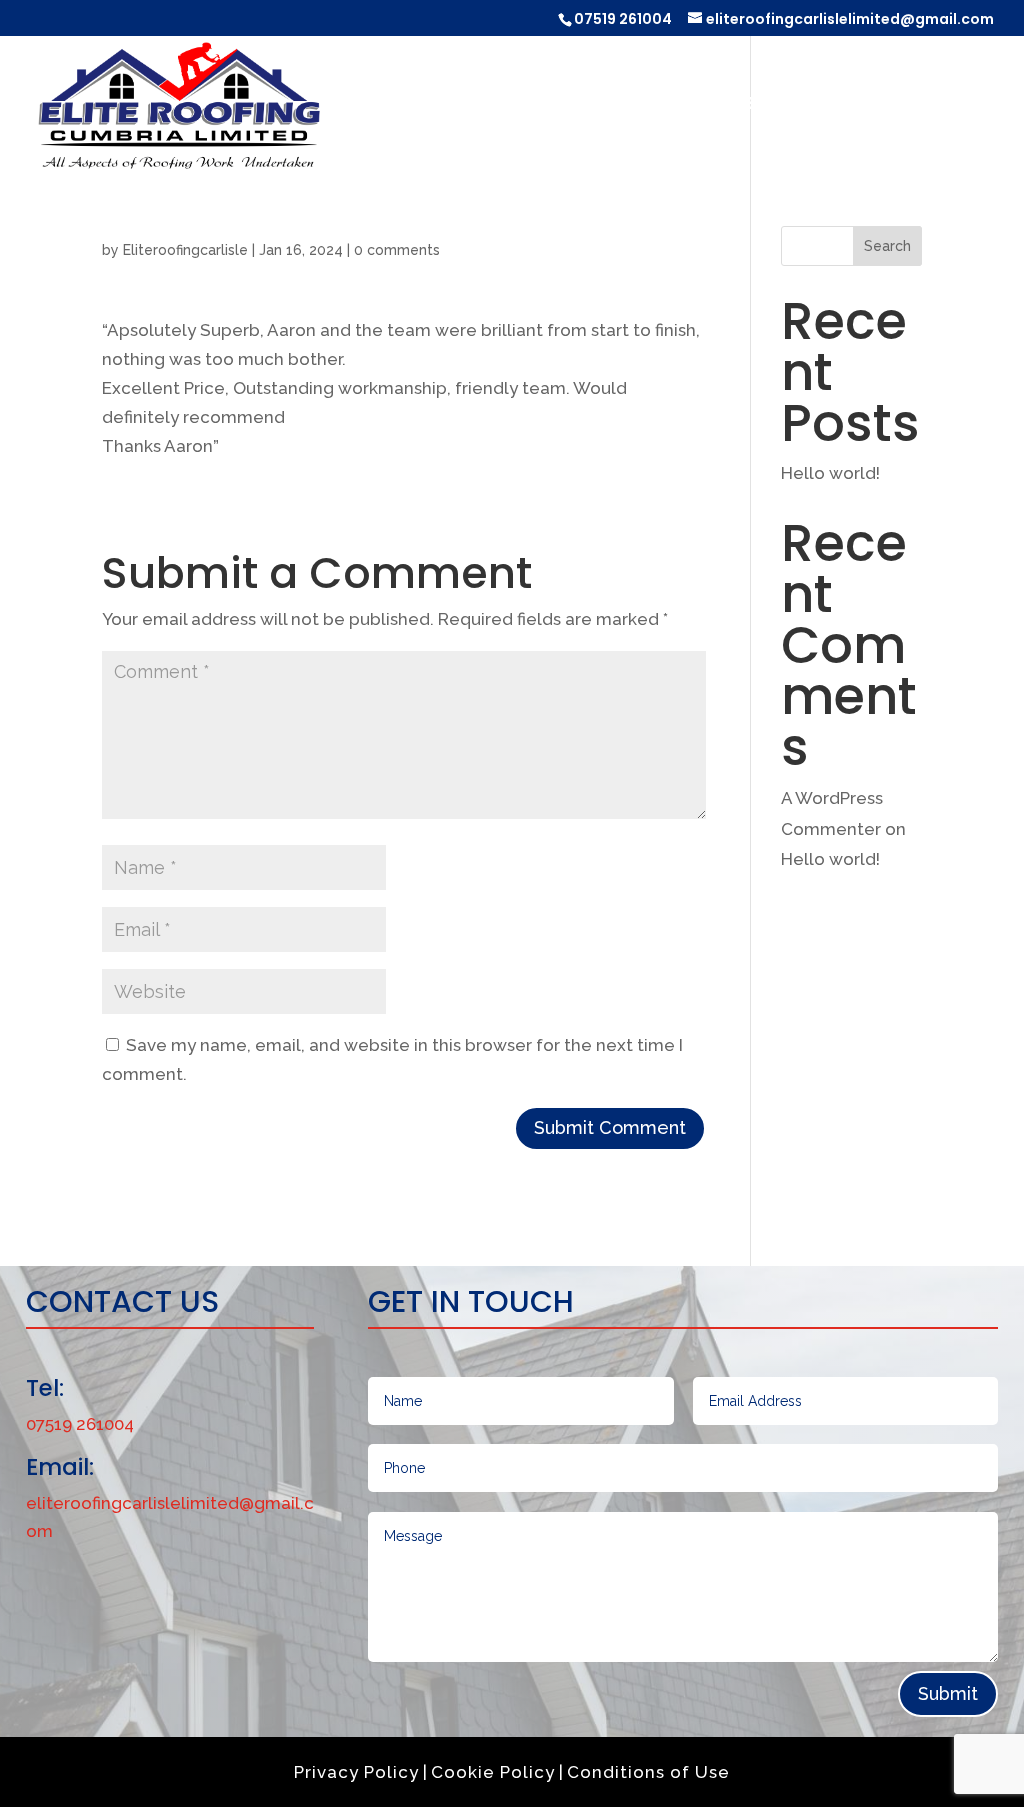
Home (539, 105)
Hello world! (830, 473)
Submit (948, 1693)
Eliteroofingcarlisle (185, 250)
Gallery (833, 105)
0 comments (397, 250)
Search (887, 246)
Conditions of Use (648, 1772)
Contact (945, 105)
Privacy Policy (356, 1772)
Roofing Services (679, 105)
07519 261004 (623, 19)
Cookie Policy (493, 1772)
